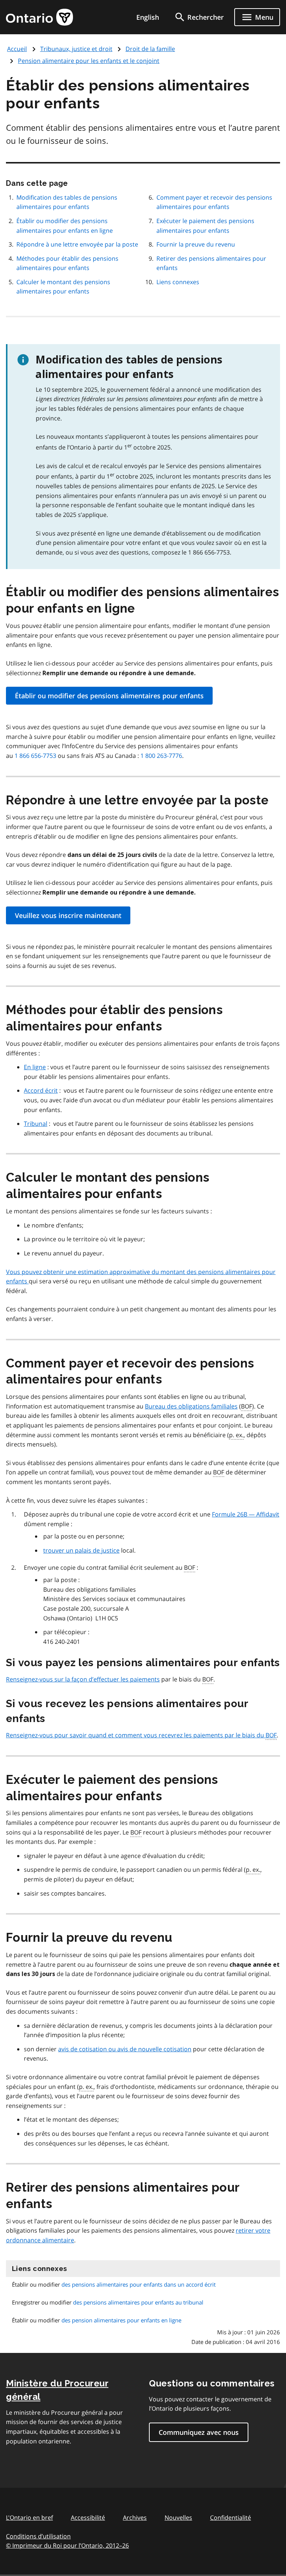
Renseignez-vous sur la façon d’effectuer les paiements (83, 1679)
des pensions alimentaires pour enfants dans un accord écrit (139, 2284)
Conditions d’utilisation (38, 2536)
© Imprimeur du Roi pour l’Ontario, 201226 (67, 2545)
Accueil (17, 49)
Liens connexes (178, 282)
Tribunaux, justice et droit (76, 49)
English (148, 17)
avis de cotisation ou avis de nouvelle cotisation (125, 2049)
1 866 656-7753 (35, 756)
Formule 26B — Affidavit (246, 1514)
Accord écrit (41, 1090)
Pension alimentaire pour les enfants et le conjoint (89, 61)
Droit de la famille (150, 49)
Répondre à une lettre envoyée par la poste (77, 244)
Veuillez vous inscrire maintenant (68, 915)
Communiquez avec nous (199, 2432)
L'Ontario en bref (29, 2518)
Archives (135, 2518)
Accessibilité (88, 2518)
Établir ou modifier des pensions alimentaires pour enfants (109, 696)
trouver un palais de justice (81, 1550)
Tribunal (36, 1124)
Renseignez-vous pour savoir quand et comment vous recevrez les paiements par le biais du (141, 1735)
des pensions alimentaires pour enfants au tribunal (138, 2302)
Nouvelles (178, 2518)
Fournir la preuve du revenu (196, 244)
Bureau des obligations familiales (191, 1406)
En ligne (35, 1067)
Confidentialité (231, 2518)
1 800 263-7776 (161, 756)
